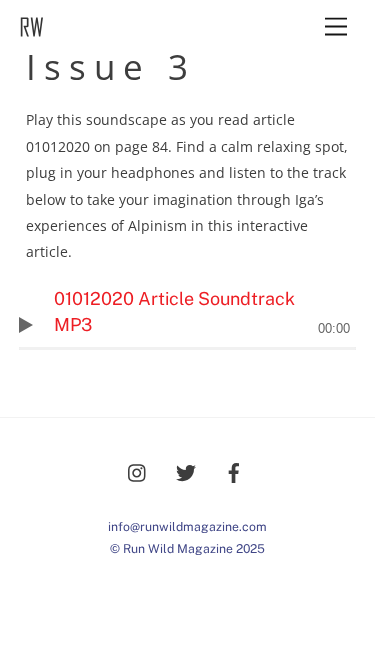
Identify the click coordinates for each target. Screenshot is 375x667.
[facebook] (234, 470)
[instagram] (138, 470)
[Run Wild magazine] (31, 31)
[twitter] (186, 470)
